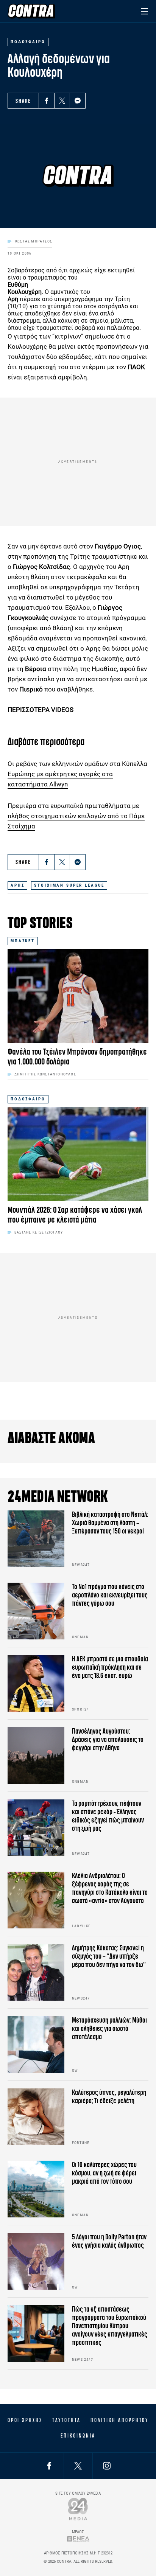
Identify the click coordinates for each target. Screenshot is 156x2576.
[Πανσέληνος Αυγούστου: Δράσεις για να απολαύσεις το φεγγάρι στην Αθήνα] (36, 1756)
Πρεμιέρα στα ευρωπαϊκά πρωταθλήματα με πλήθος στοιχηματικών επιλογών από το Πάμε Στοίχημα (76, 816)
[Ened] (78, 2539)
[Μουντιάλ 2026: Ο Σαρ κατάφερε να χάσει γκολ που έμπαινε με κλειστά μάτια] (78, 1154)
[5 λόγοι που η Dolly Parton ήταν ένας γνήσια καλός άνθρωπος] (36, 2261)
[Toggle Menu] (144, 11)
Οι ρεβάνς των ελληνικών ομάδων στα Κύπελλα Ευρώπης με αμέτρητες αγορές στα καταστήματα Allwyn (77, 774)
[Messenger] (78, 101)
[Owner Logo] (78, 2509)
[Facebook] (47, 101)
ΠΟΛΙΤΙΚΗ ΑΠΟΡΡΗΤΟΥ (119, 2420)
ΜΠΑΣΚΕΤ (23, 941)
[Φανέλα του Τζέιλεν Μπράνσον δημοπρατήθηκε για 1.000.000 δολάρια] (78, 996)
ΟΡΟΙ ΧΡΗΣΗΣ (25, 2420)
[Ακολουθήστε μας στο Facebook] (49, 2466)
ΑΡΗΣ (17, 885)
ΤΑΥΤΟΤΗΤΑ (66, 2420)
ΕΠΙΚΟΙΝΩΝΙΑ (78, 2436)
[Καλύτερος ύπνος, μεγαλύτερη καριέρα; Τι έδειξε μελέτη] (36, 2117)
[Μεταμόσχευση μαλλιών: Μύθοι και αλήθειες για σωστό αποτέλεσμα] (36, 2045)
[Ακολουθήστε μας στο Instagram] (107, 2466)
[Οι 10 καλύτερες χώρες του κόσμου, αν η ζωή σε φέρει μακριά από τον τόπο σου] (36, 2189)
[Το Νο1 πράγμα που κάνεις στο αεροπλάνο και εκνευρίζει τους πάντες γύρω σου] (36, 1611)
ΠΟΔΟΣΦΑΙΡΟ (28, 1099)
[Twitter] (62, 101)
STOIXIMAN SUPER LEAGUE (69, 885)
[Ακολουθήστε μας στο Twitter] (78, 2466)
